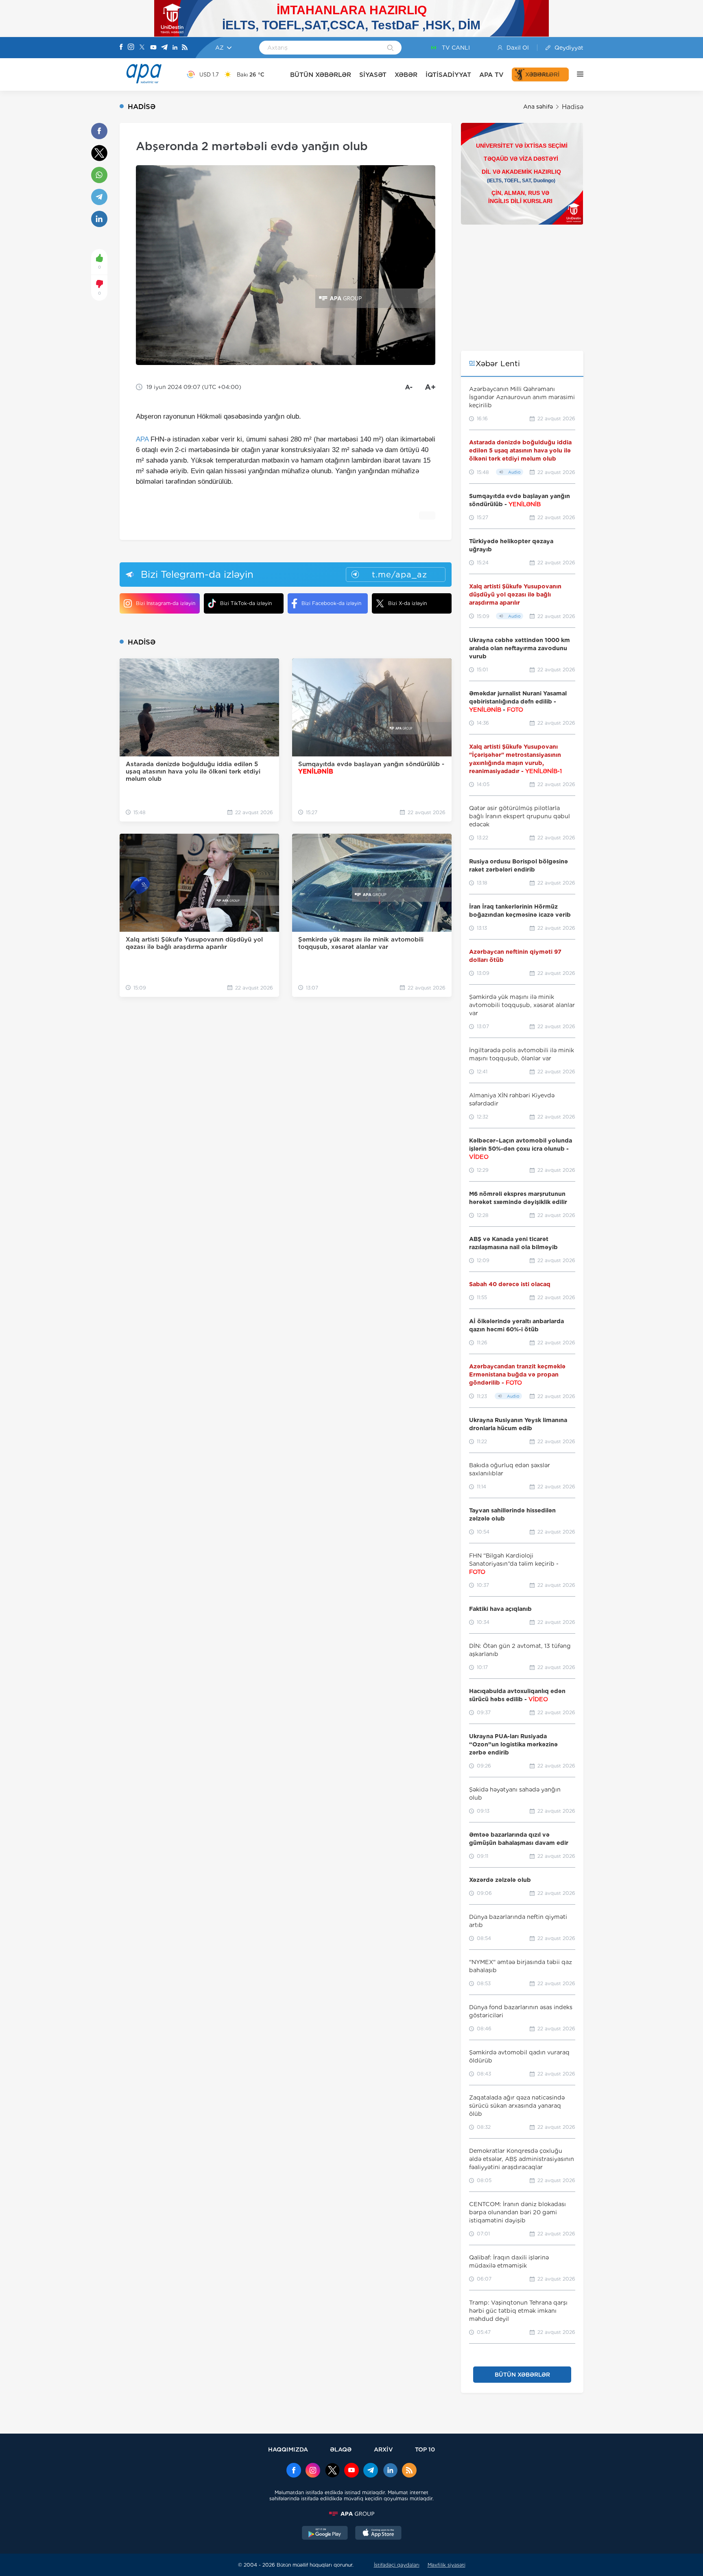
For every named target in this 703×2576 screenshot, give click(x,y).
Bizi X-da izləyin (407, 603)
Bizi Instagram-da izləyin (166, 603)
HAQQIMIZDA (288, 2449)
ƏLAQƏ (341, 2449)
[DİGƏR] (576, 74)
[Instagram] (131, 48)
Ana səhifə (538, 107)
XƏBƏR (406, 75)
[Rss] (185, 48)
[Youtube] (153, 48)
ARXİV (383, 2449)
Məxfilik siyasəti (446, 2565)
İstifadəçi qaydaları (397, 2565)
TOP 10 (425, 2449)
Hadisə (573, 107)
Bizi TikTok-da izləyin (246, 603)
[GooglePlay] (325, 2534)
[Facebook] (121, 48)
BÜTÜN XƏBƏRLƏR (321, 75)
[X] (142, 48)
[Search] (390, 48)
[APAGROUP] (351, 2514)
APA (142, 439)
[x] (332, 2471)
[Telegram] (164, 48)
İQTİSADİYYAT (448, 75)
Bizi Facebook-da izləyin (331, 603)
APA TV (491, 75)
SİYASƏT (373, 75)
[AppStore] (378, 2534)
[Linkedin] (175, 48)
